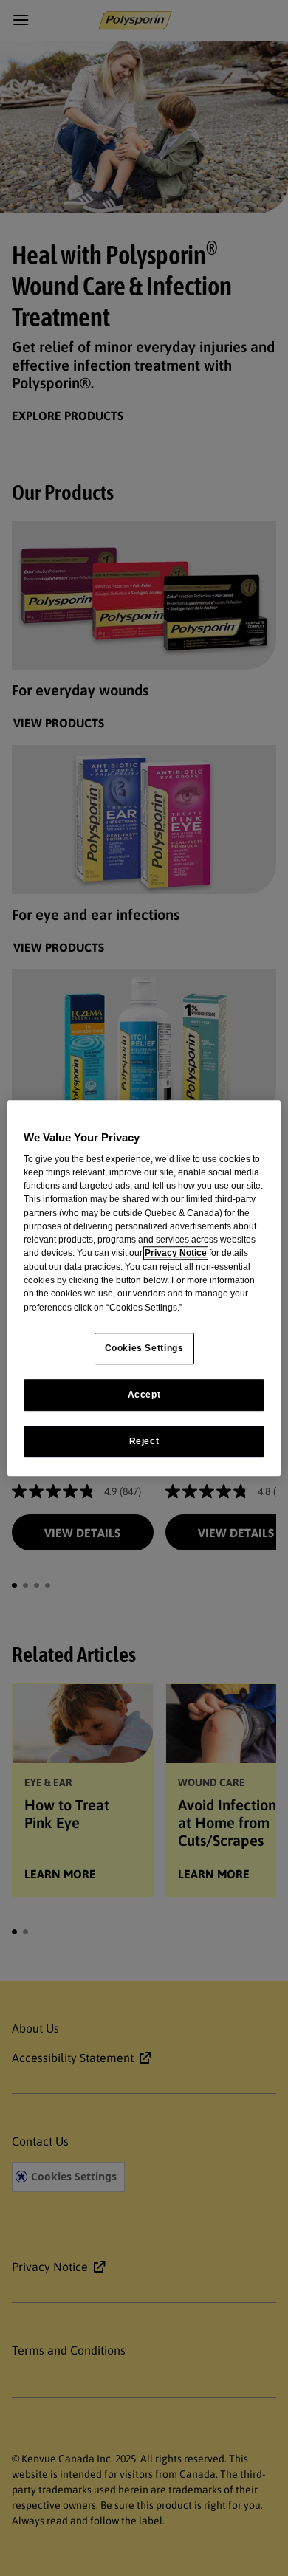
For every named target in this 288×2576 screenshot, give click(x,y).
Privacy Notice (176, 1254)
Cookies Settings (144, 1348)
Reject (144, 1441)
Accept (144, 1395)
